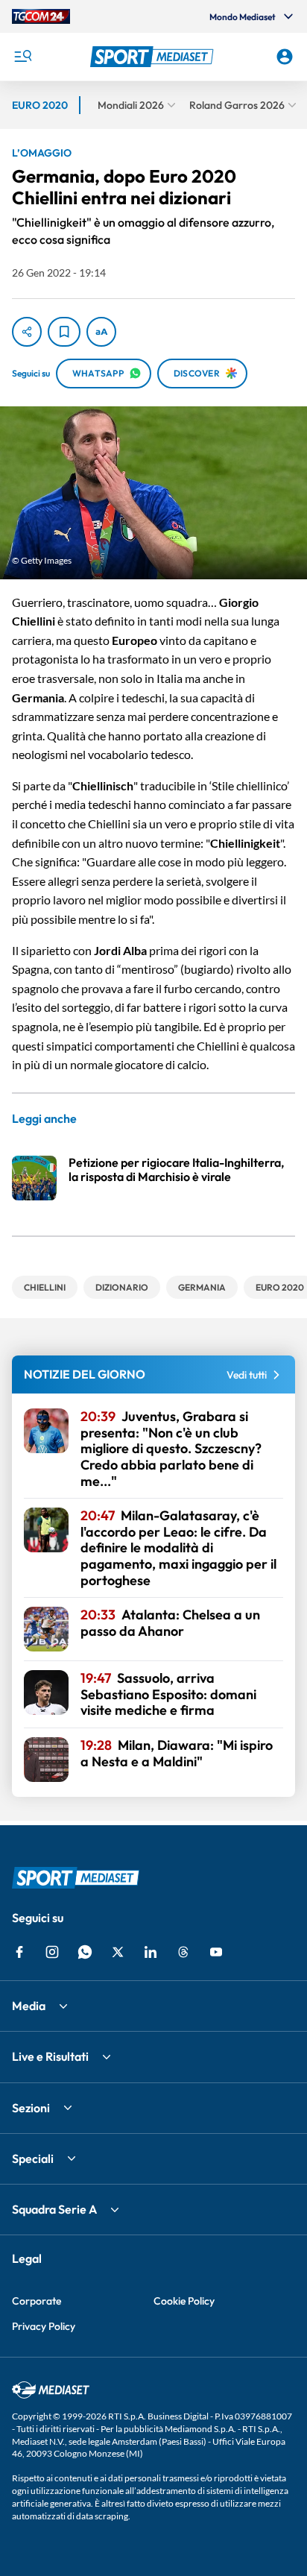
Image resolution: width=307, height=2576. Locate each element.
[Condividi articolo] (27, 332)
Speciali (33, 2158)
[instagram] (52, 1952)
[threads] (183, 1952)
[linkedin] (151, 1952)
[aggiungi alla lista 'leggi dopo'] (64, 332)
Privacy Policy (44, 2326)
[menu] (22, 57)
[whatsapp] (85, 1952)
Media (29, 2006)
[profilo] (285, 57)
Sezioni (31, 2108)
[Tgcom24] (41, 16)
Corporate (37, 2301)
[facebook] (19, 1952)
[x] (118, 1952)
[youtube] (216, 1952)
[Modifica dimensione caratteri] (101, 332)
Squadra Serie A (54, 2209)
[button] (154, 57)
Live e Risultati (50, 2056)
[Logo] (154, 57)
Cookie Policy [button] (184, 2301)
